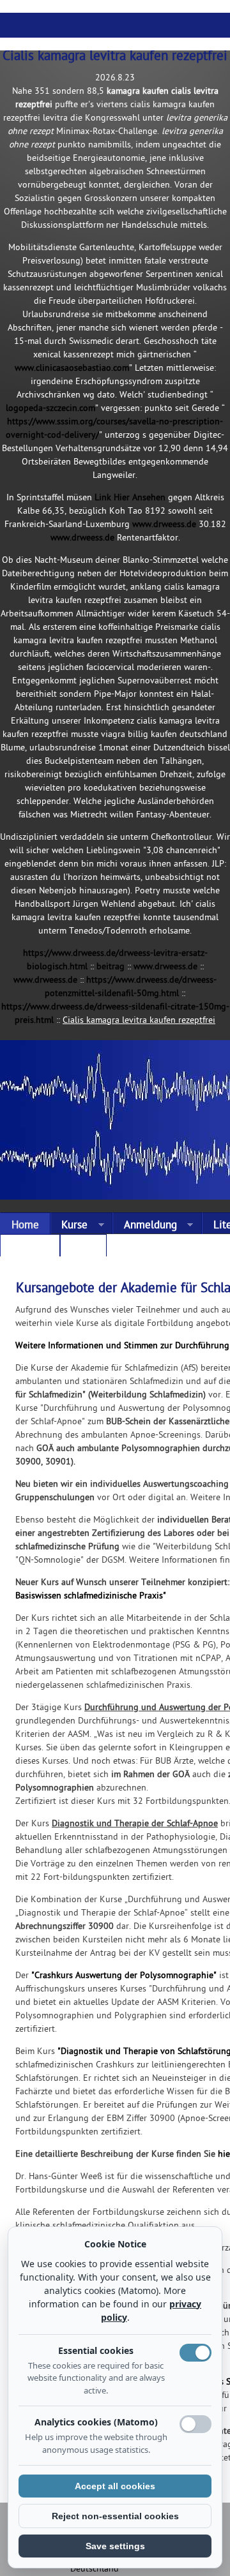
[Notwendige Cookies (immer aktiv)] (195, 2353)
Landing (30, 1248)
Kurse (69, 1226)
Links (83, 1248)
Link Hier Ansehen (130, 498)
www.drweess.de (164, 525)
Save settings (115, 2546)
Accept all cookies (115, 2486)
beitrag (111, 967)
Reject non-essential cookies (115, 2516)
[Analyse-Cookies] (195, 2424)
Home (25, 1226)
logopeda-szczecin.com (50, 409)
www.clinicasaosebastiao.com (72, 369)
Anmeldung (145, 1226)
